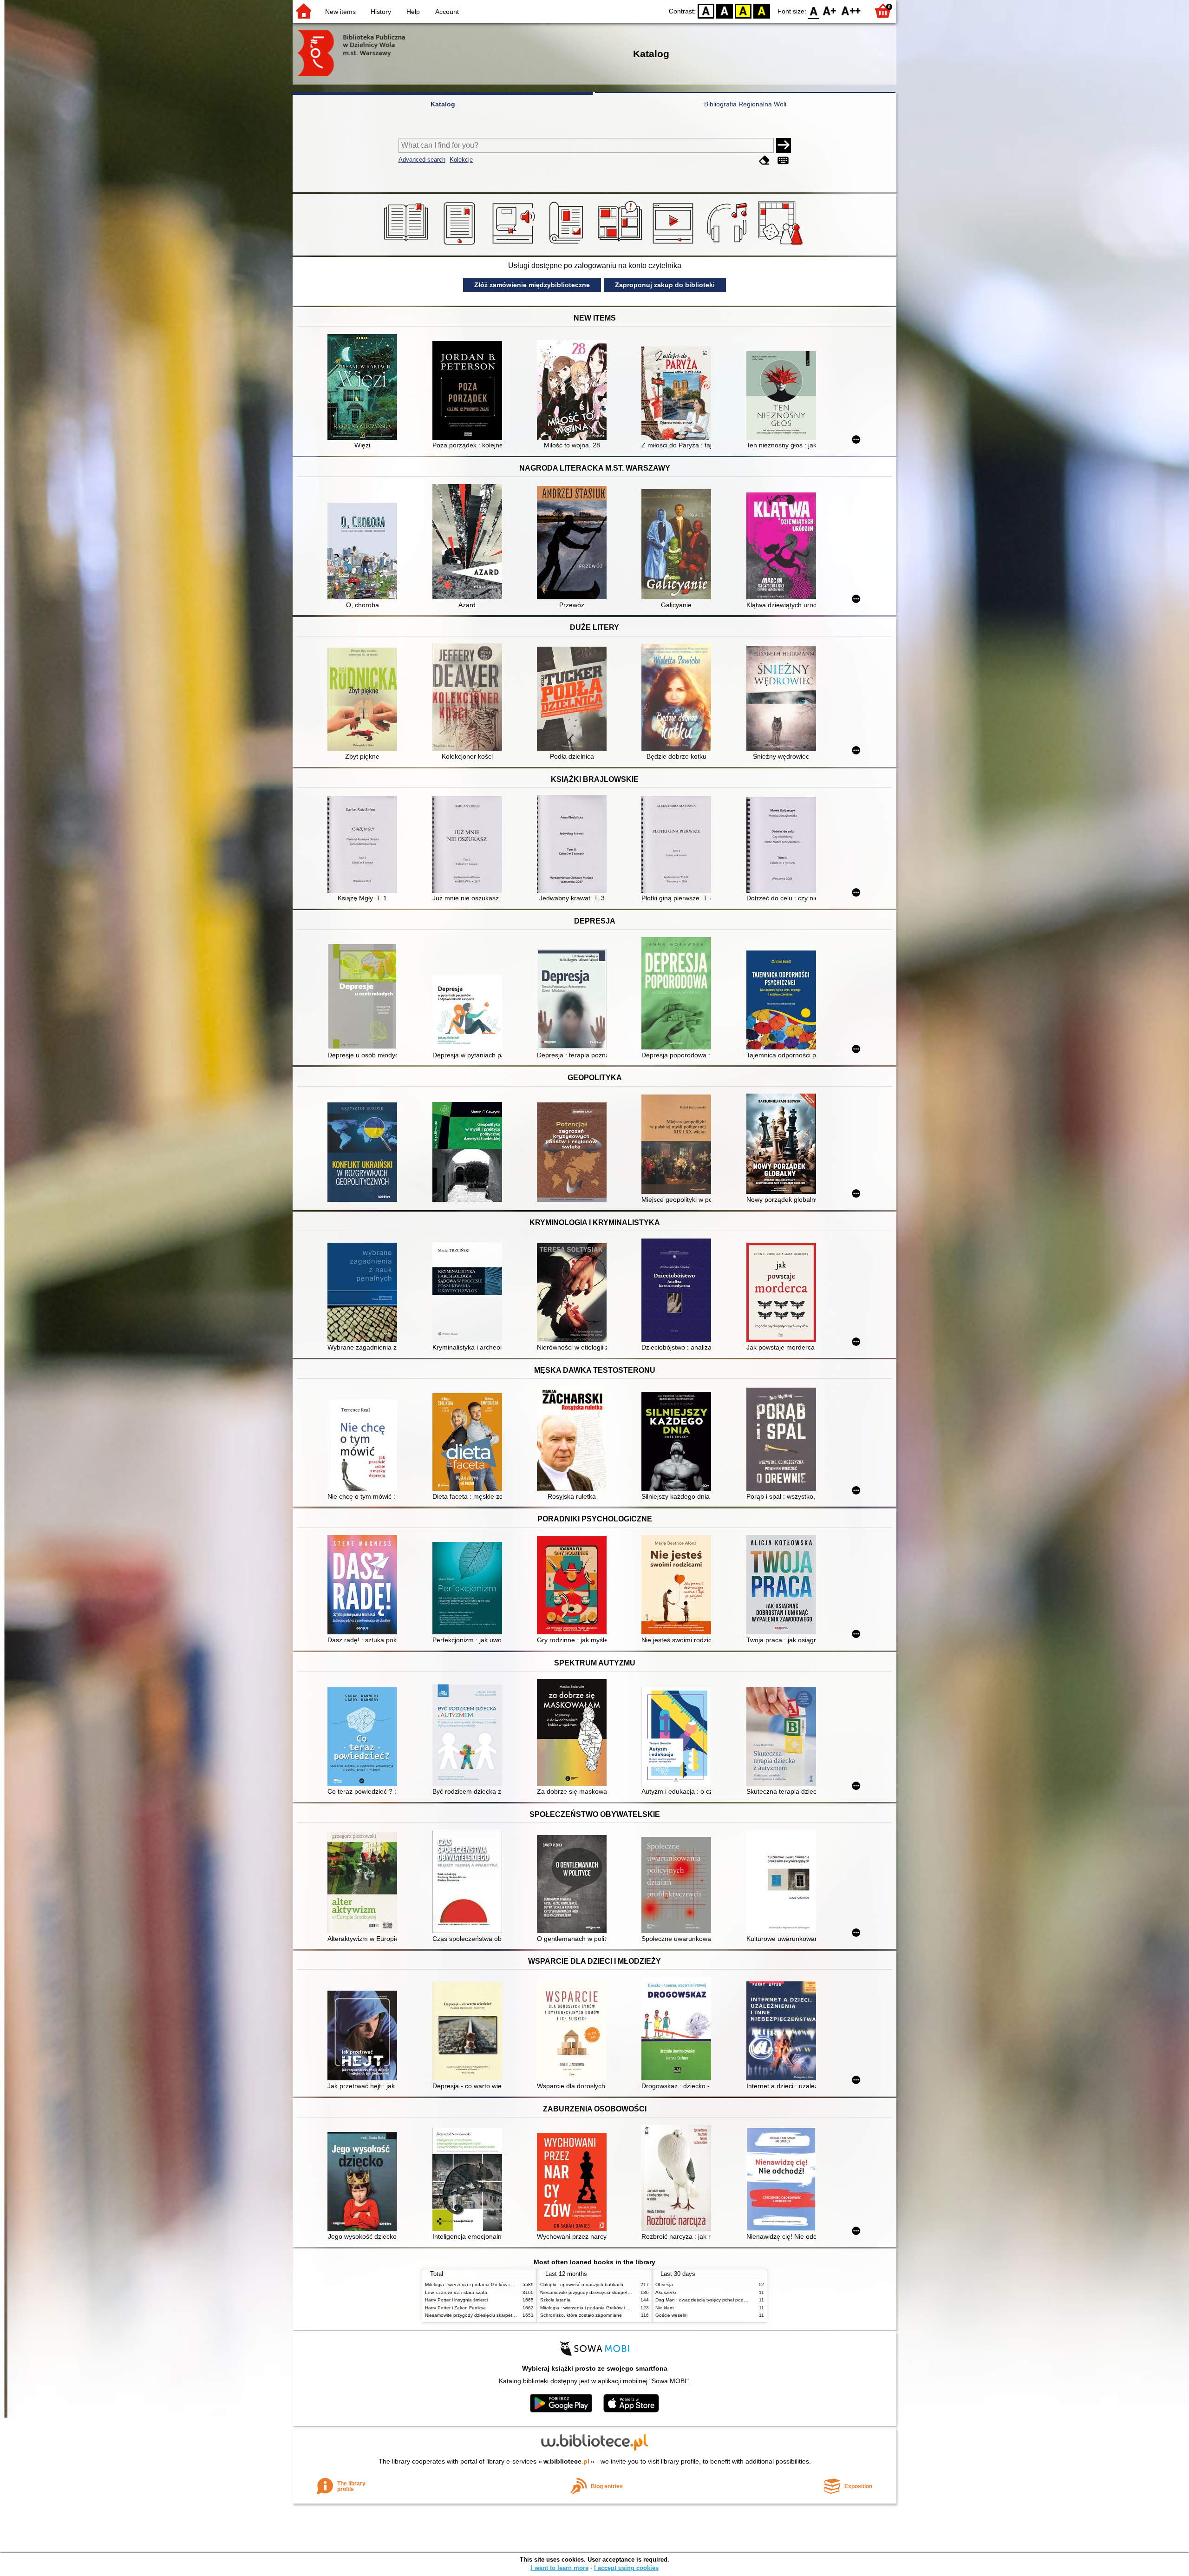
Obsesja (664, 2284)
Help (413, 12)
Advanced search (422, 160)
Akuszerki (666, 2292)
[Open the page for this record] (365, 388)
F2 (851, 10)
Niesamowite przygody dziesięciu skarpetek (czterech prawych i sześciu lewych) (510, 2315)
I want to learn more (560, 2568)
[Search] (784, 145)
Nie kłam (664, 2308)
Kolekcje (461, 160)
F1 (830, 10)
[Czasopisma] (568, 245)
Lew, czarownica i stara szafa (456, 2292)
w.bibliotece (566, 2461)
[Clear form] (764, 161)
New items (340, 12)
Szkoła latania (555, 2300)
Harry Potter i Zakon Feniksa (455, 2308)
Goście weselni (671, 2315)
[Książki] (408, 245)
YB (743, 10)
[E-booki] (461, 245)
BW (725, 10)
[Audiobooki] (514, 245)
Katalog (443, 104)
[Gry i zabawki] (782, 245)
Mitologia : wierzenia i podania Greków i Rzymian (477, 2284)
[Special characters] (783, 161)
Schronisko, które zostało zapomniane (581, 2315)
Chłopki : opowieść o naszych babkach (582, 2284)
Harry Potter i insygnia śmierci (456, 2300)
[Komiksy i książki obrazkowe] (621, 245)
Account (447, 12)
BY (762, 10)
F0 (814, 10)
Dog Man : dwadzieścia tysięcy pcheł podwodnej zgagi (714, 2300)
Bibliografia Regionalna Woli (745, 104)
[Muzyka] (728, 245)
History (381, 12)
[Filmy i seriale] (675, 245)
